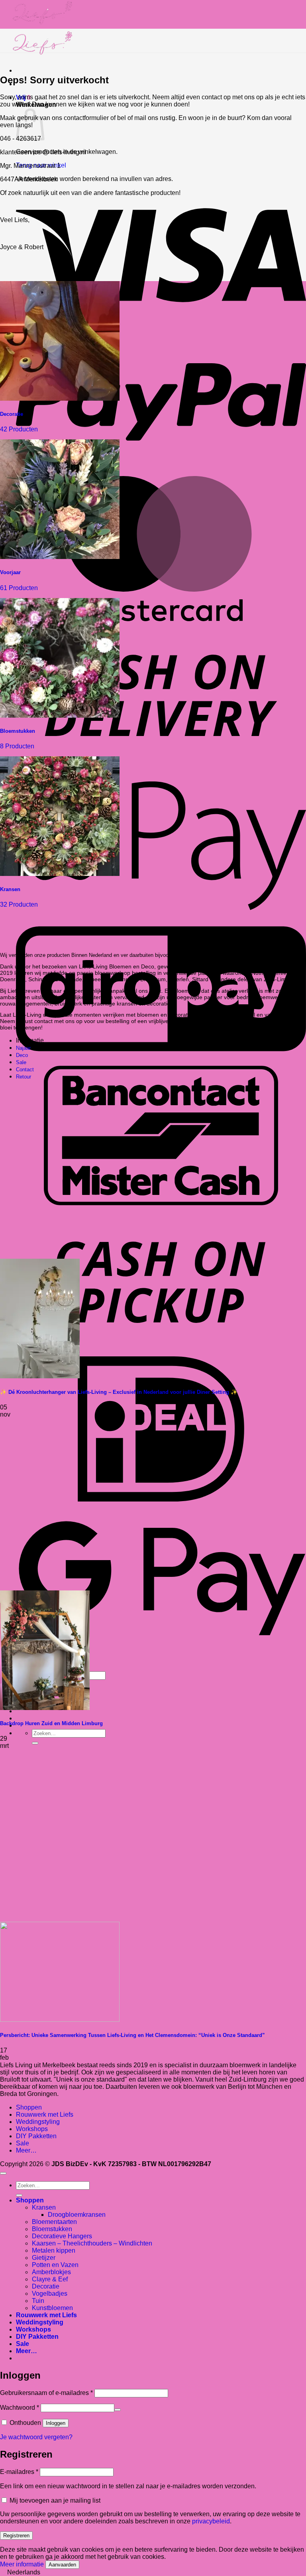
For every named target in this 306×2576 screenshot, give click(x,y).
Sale (23, 2143)
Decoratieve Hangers (62, 2236)
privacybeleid (211, 2521)
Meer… (26, 2150)
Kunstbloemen (52, 2308)
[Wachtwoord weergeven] (118, 2410)
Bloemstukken (52, 2229)
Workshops (32, 2129)
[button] (153, 2572)
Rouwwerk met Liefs (45, 2115)
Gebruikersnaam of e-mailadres (46, 2393)
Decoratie (46, 2286)
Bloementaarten (54, 2222)
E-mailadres (19, 2472)
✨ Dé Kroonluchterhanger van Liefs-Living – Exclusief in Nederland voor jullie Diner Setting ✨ (119, 1392)
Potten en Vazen (55, 2265)
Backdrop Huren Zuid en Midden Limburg (51, 1723)
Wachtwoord (20, 2408)
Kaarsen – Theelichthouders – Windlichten (92, 2243)
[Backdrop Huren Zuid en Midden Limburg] (45, 1708)
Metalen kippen (54, 2250)
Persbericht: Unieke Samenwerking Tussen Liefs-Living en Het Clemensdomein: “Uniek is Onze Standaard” (132, 2035)
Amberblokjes (51, 2272)
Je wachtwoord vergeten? (36, 2437)
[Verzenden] (35, 1743)
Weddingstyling (38, 2122)
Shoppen (29, 2107)
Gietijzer (44, 2258)
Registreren (16, 2536)
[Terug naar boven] (3, 2173)
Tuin (38, 2301)
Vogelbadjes (50, 2294)
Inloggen (56, 2423)
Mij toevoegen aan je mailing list (54, 2500)
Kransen (44, 2207)
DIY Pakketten (36, 2136)
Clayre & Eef (50, 2279)
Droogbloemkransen (77, 2215)
